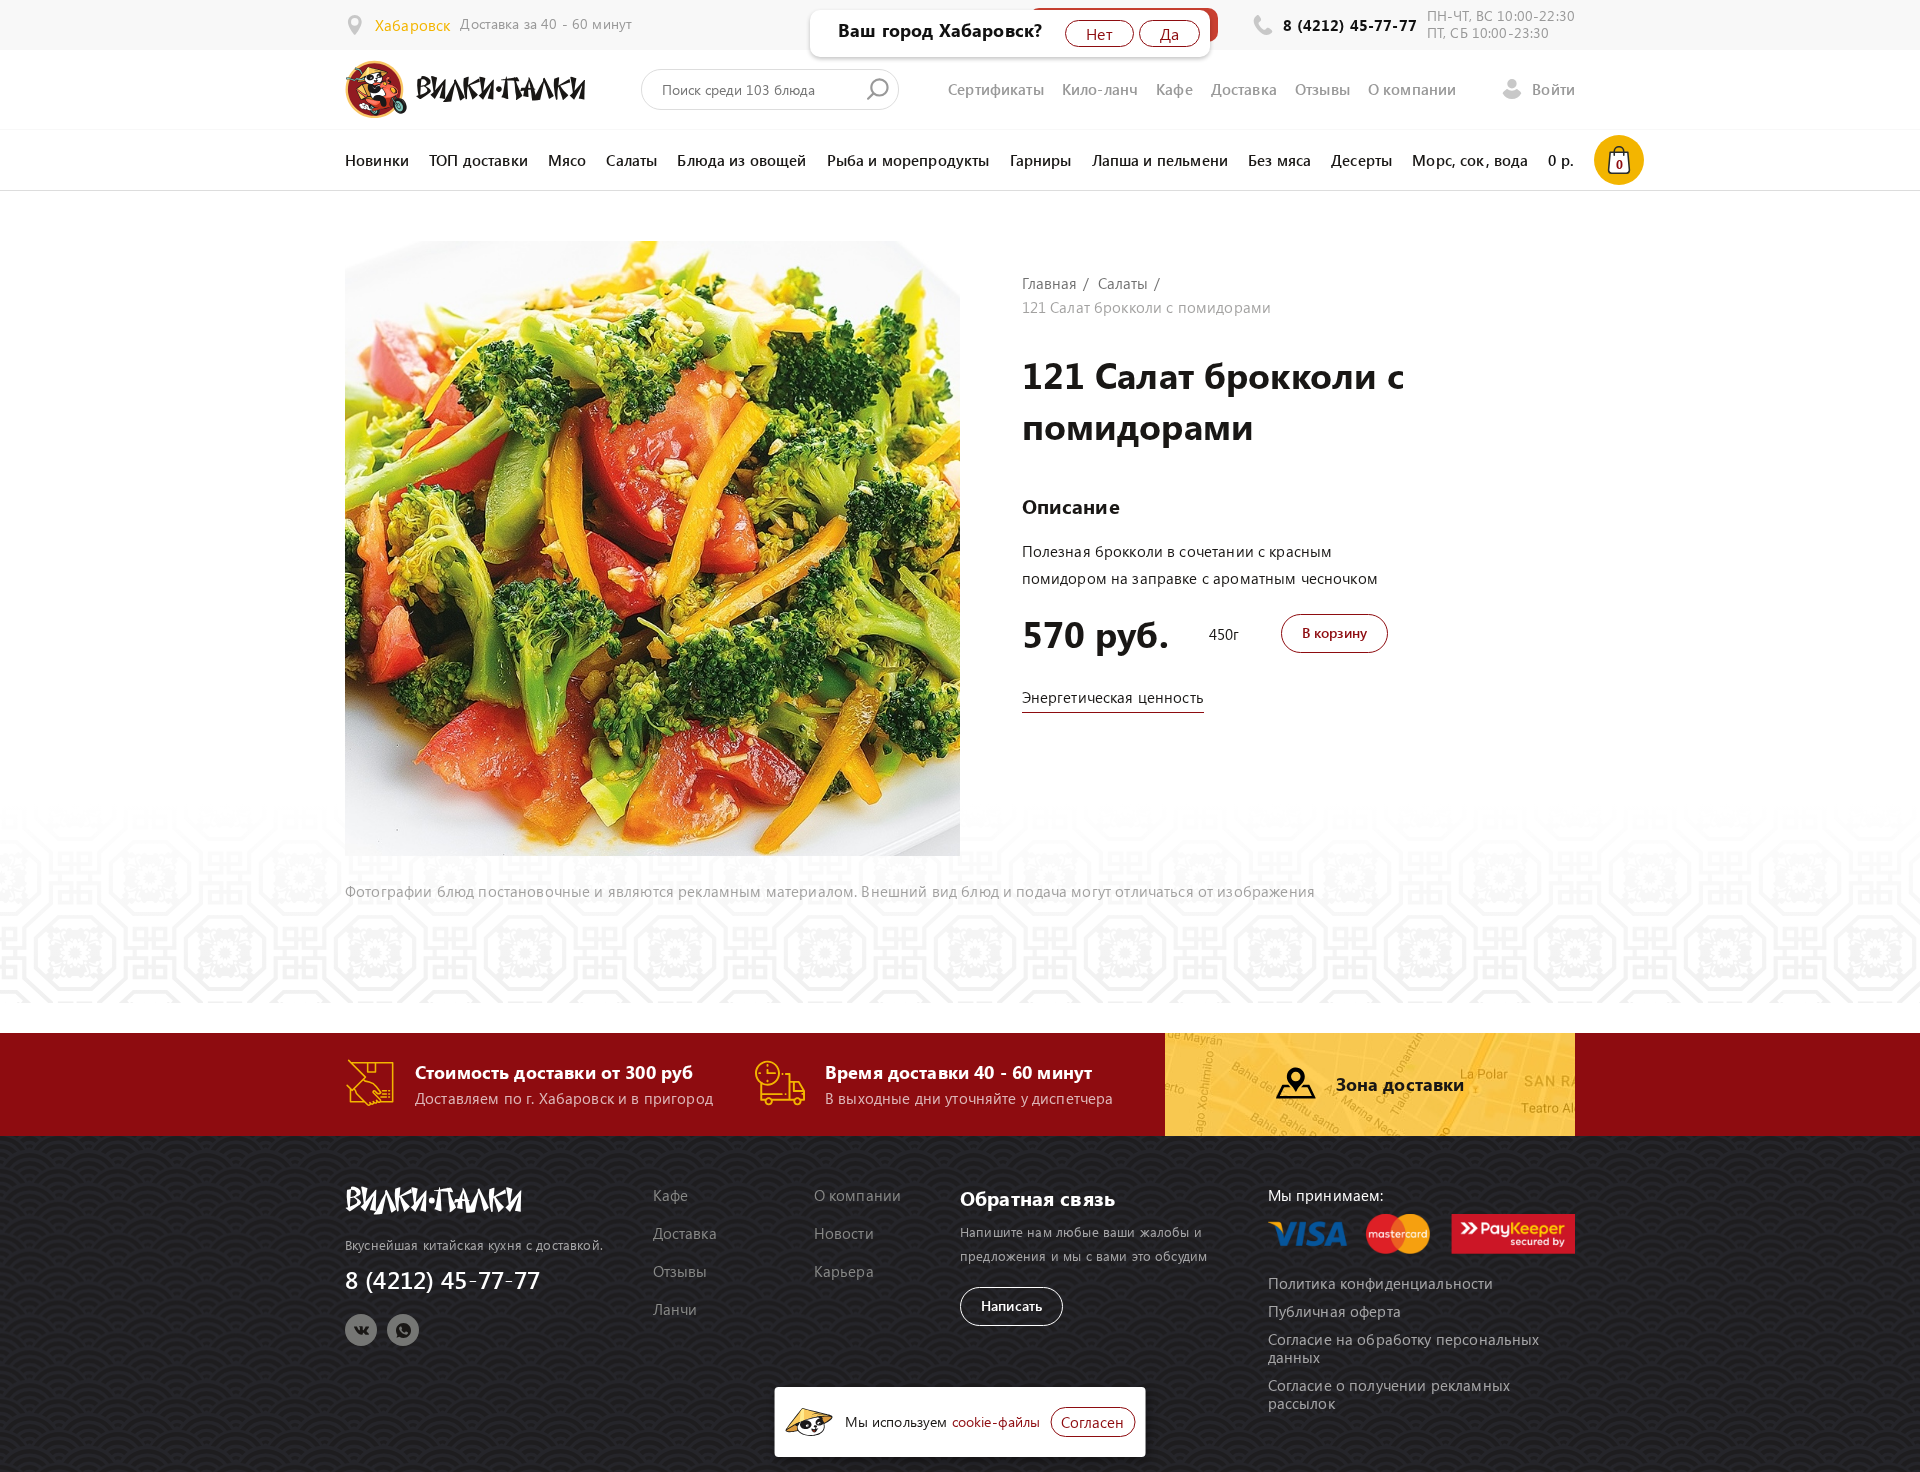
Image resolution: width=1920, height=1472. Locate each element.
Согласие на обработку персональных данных (1404, 1348)
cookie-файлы (996, 1421)
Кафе (1174, 89)
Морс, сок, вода (1470, 160)
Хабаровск (412, 25)
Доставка (1244, 89)
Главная (1050, 283)
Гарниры (1041, 160)
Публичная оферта (1334, 1311)
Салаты (631, 160)
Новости (844, 1233)
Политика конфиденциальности (1381, 1283)
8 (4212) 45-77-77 (1350, 25)
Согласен (1092, 1422)
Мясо (567, 160)
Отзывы (1322, 89)
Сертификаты (996, 89)
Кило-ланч (1100, 89)
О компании (1412, 89)
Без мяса (1279, 160)
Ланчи (675, 1309)
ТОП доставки (478, 160)
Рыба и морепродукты (908, 160)
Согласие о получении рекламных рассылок (1389, 1394)
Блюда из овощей (741, 160)
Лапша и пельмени (1160, 160)
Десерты (1361, 160)
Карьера (844, 1271)
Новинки (377, 160)
